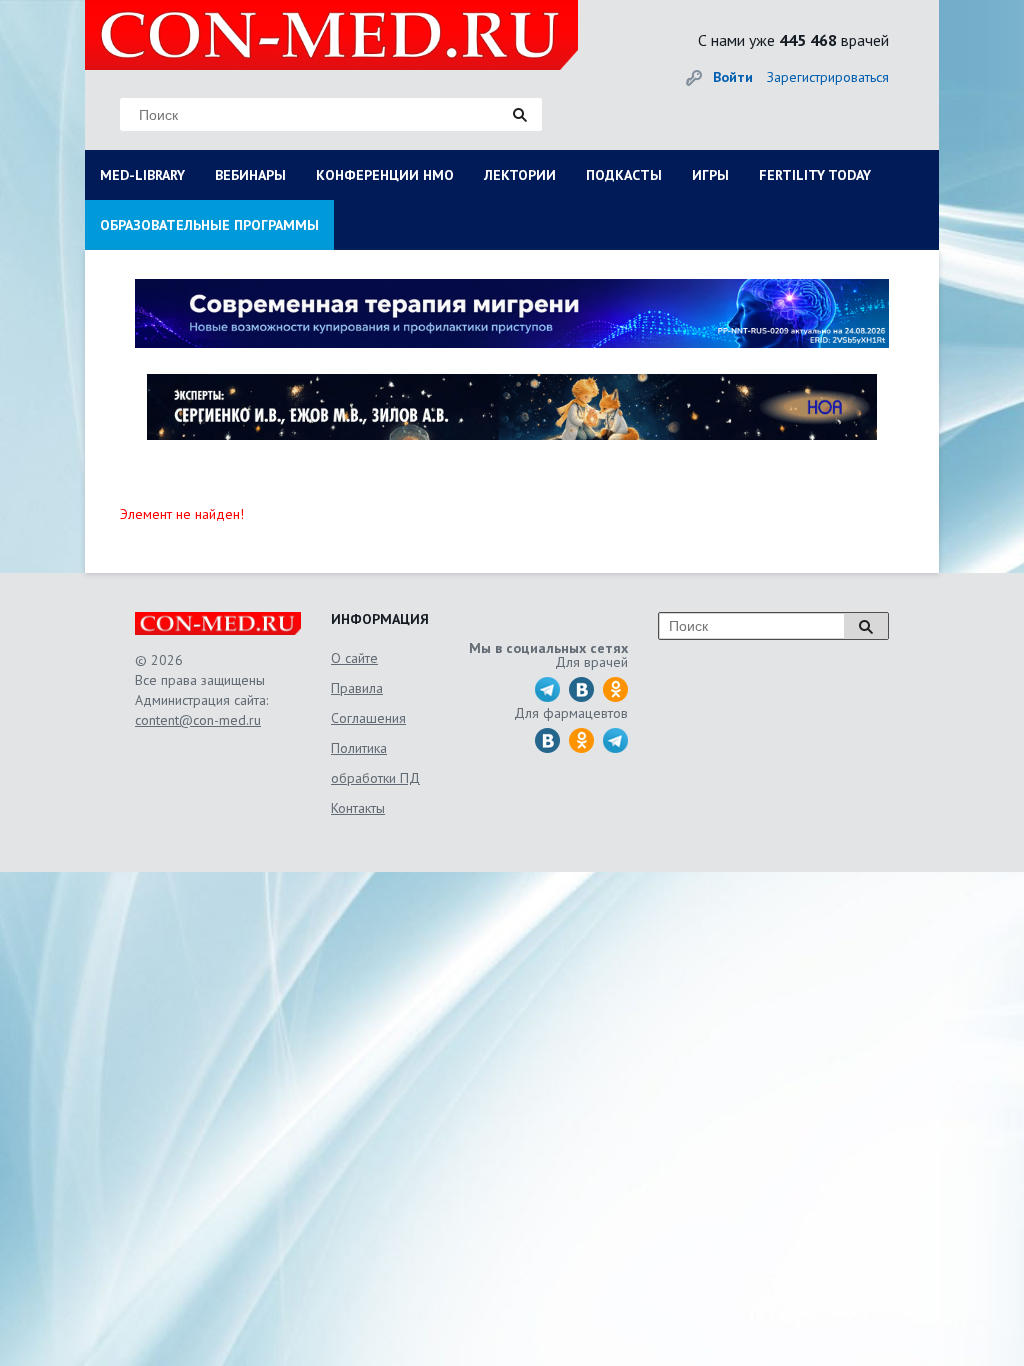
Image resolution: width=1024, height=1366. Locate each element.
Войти (733, 77)
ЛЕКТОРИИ (520, 175)
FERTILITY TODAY (815, 175)
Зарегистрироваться (828, 77)
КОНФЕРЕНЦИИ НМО (385, 175)
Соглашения (368, 718)
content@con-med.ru (198, 720)
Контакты (358, 808)
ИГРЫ (710, 175)
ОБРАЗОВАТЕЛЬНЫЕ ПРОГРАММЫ (209, 225)
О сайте (354, 658)
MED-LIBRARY (142, 175)
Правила (357, 688)
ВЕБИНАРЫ (250, 175)
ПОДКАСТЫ (624, 175)
